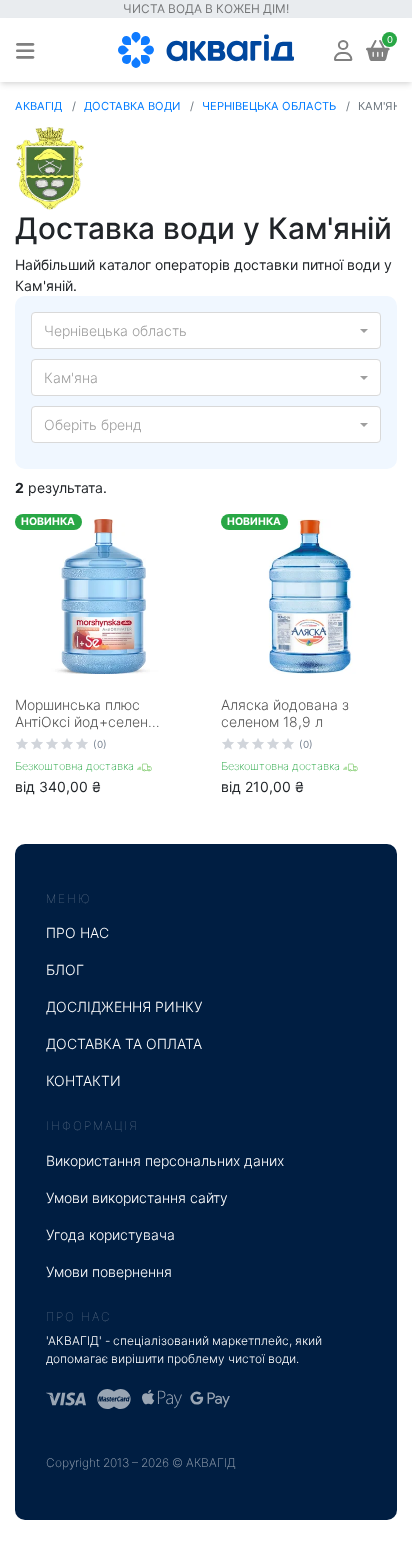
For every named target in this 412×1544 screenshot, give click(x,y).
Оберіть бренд (93, 424)
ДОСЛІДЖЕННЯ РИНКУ (124, 1006)
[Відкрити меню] (25, 50)
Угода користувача (110, 1234)
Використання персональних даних (165, 1160)
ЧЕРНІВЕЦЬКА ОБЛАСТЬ (269, 106)
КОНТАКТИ (83, 1080)
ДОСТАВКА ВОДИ (132, 106)
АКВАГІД (38, 106)
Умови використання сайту (137, 1197)
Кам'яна (71, 377)
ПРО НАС (77, 932)
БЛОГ (65, 969)
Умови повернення (109, 1271)
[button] (343, 49)
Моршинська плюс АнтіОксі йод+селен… (87, 713)
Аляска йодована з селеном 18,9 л (285, 713)
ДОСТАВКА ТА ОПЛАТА (124, 1043)
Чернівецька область (115, 330)
